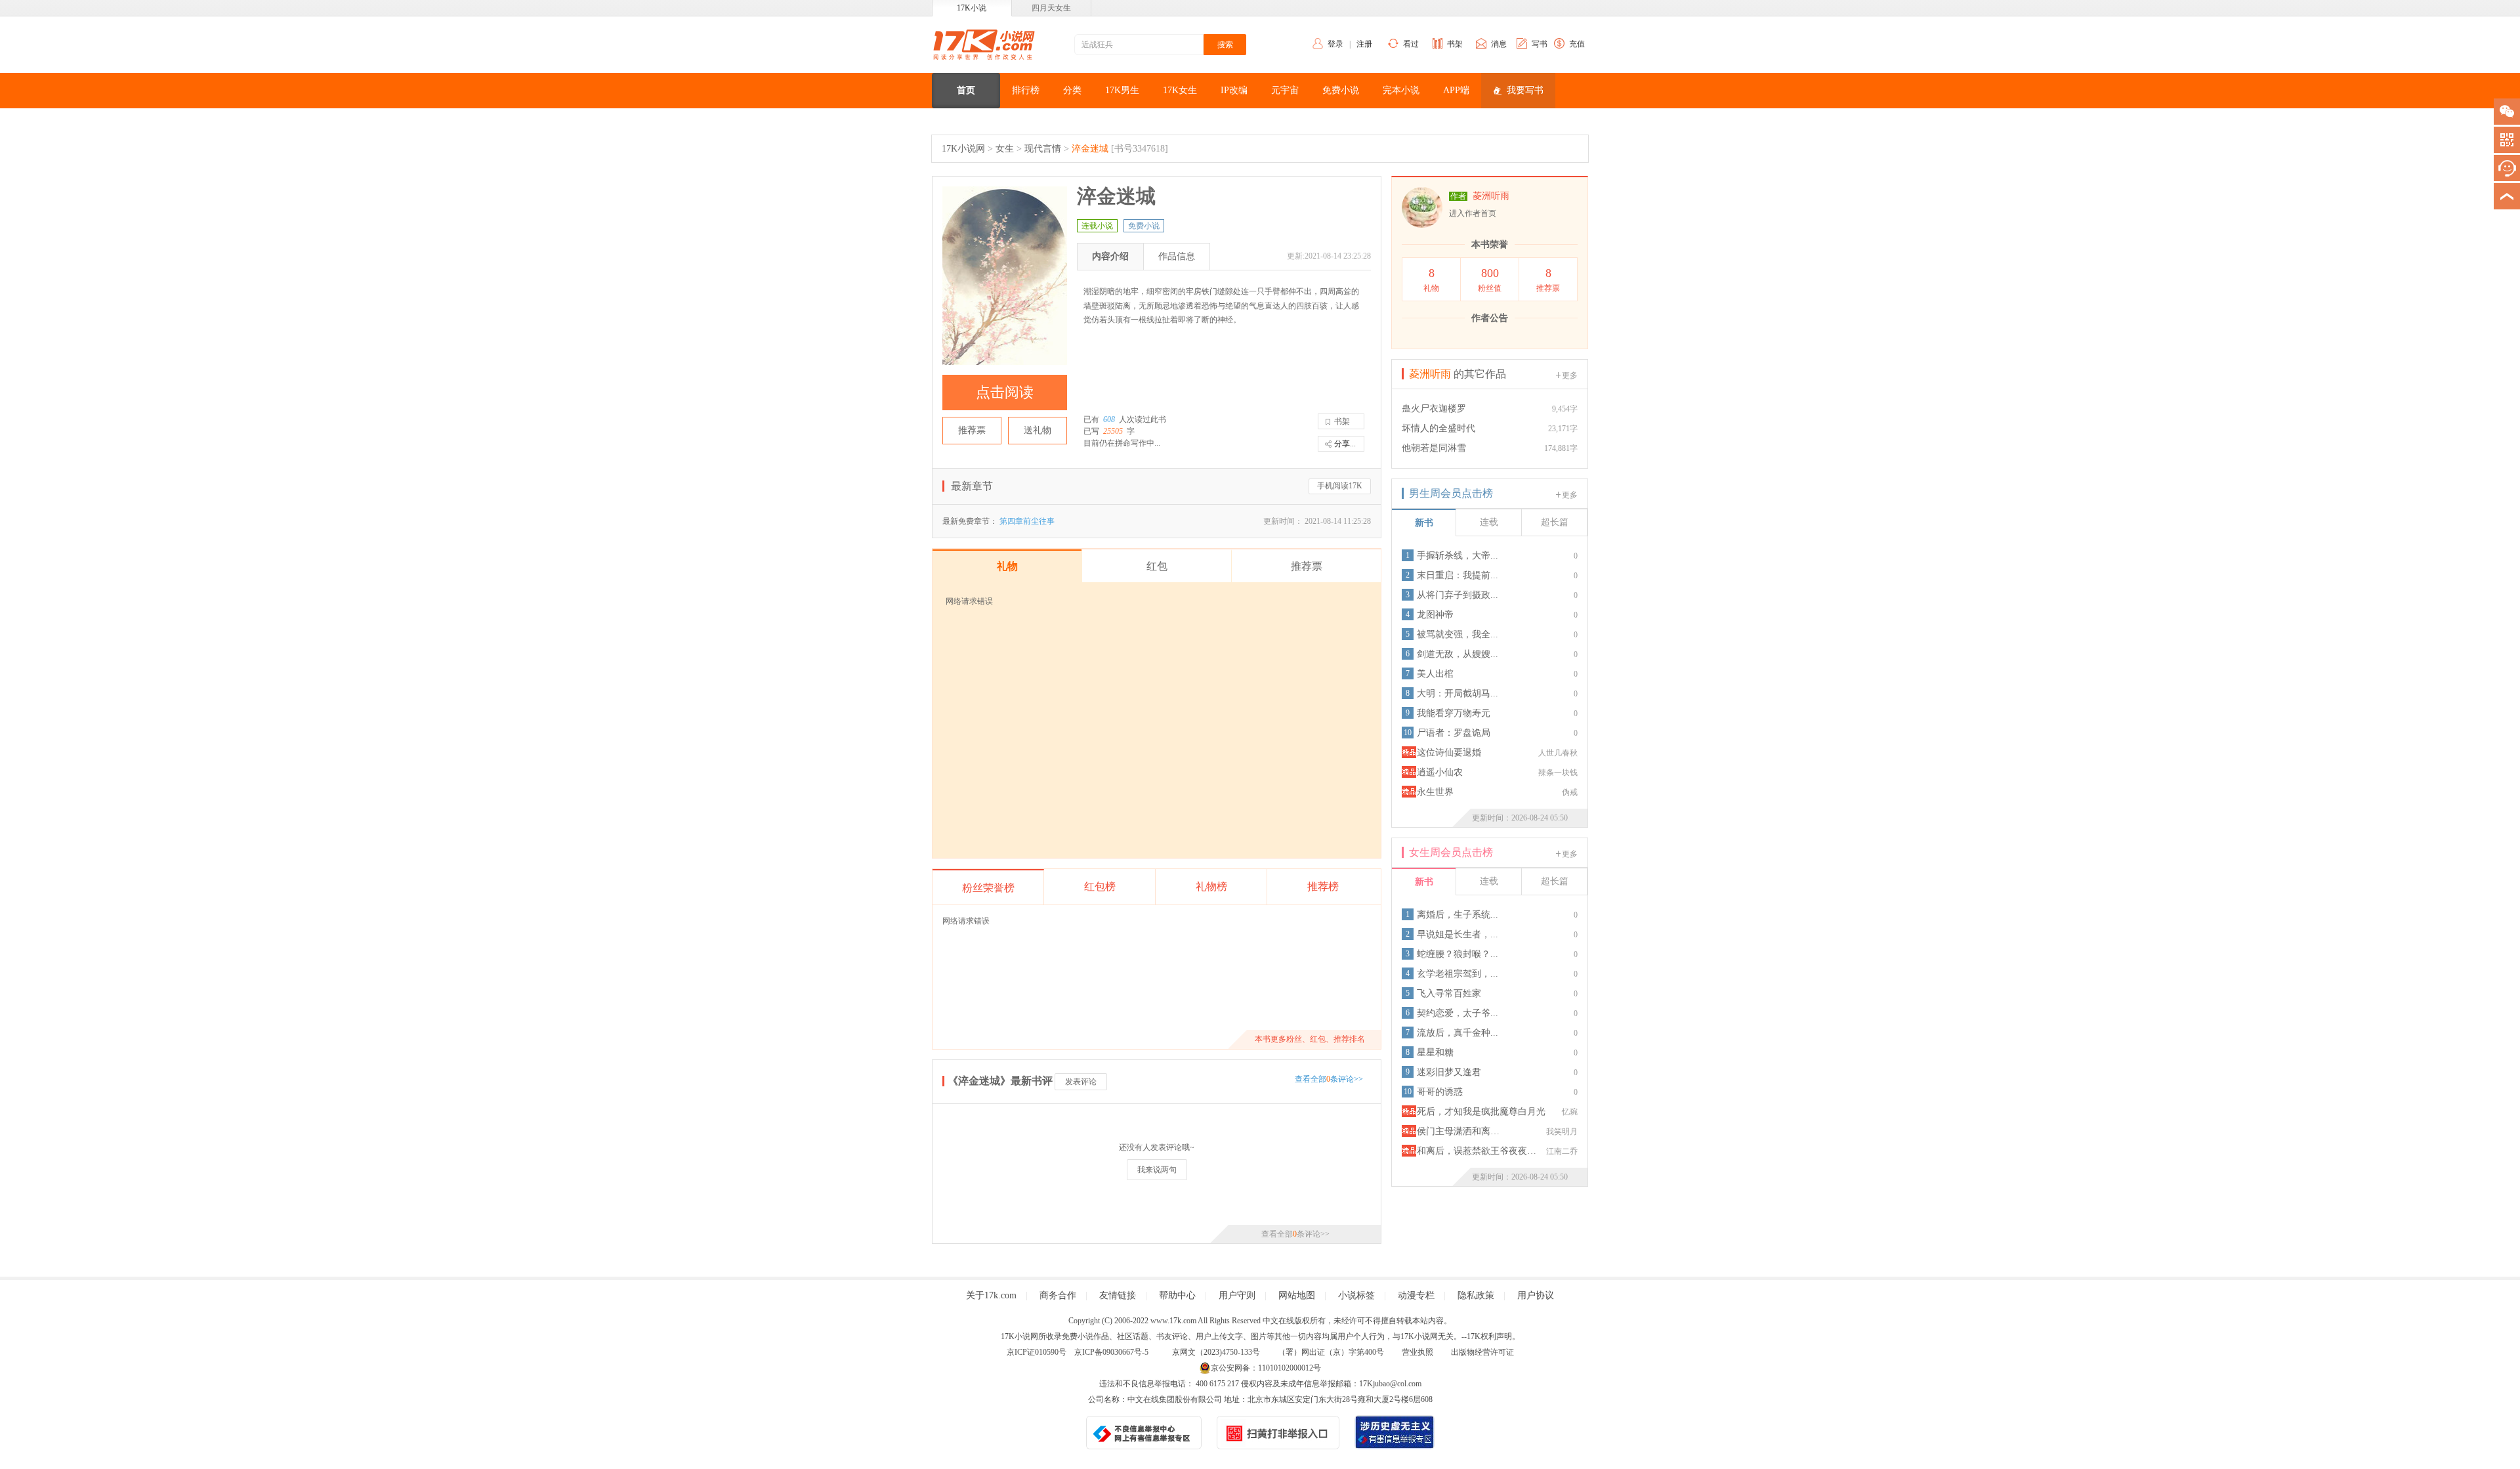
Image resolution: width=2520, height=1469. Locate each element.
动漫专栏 (1416, 1295)
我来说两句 (1157, 1170)
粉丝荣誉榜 (988, 888)
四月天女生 (1051, 8)
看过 (1411, 44)
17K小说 (972, 8)
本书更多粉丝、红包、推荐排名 (1310, 1039)
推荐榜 (1323, 886)
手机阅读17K (1340, 486)
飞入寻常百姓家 (1449, 993)
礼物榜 (1211, 886)
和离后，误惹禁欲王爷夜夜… (1477, 1151)
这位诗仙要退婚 (1449, 753)
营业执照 (1417, 1352)
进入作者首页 (1473, 213)
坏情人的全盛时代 (1438, 428)
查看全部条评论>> (1329, 1079)
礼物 (1431, 280)
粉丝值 (1490, 280)
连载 (1489, 522)
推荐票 (972, 430)
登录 (1335, 44)
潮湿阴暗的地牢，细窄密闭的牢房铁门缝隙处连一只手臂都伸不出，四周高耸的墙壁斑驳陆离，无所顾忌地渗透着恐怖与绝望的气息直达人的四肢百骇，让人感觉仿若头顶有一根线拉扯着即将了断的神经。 (1221, 306)
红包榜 (1100, 886)
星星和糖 (1435, 1053)
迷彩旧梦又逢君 (1449, 1072)
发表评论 (1081, 1082)
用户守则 (1237, 1295)
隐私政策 (1476, 1295)
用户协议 (1536, 1295)
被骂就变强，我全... (1458, 634)
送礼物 (1038, 430)
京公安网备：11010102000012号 (1266, 1368)
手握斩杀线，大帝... (1458, 556)
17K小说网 (963, 149)
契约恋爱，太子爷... (1458, 1013)
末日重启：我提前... (1458, 575)
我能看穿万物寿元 (1454, 713)
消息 (1499, 44)
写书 (1540, 44)
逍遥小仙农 (1440, 772)
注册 (1364, 44)
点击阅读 (1005, 392)
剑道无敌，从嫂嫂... (1458, 654)
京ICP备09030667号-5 (1111, 1352)
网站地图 (1297, 1295)
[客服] (2507, 168)
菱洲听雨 (1491, 196)
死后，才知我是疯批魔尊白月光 (1481, 1112)
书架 (1455, 44)
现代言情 (1043, 149)
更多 (1570, 375)
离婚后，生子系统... (1458, 915)
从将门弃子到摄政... (1458, 595)
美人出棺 (1435, 674)
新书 (1424, 523)
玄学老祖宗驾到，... (1458, 974)
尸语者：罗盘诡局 (1454, 733)
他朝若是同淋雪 (1434, 448)
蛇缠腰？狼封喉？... (1458, 954)
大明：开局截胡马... (1458, 693)
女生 (1005, 149)
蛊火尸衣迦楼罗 (1434, 409)
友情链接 (1118, 1295)
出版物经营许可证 (1482, 1352)
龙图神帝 (1435, 615)
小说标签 (1356, 1295)
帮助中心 (1177, 1295)
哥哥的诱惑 (1440, 1092)
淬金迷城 (1090, 149)
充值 (1577, 44)
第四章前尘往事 (1027, 521)
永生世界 (1435, 792)
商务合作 (1058, 1295)
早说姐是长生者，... (1458, 934)
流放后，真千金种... (1458, 1033)
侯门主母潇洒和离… (1458, 1131)
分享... (1345, 444)
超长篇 (1555, 522)
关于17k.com (991, 1295)
